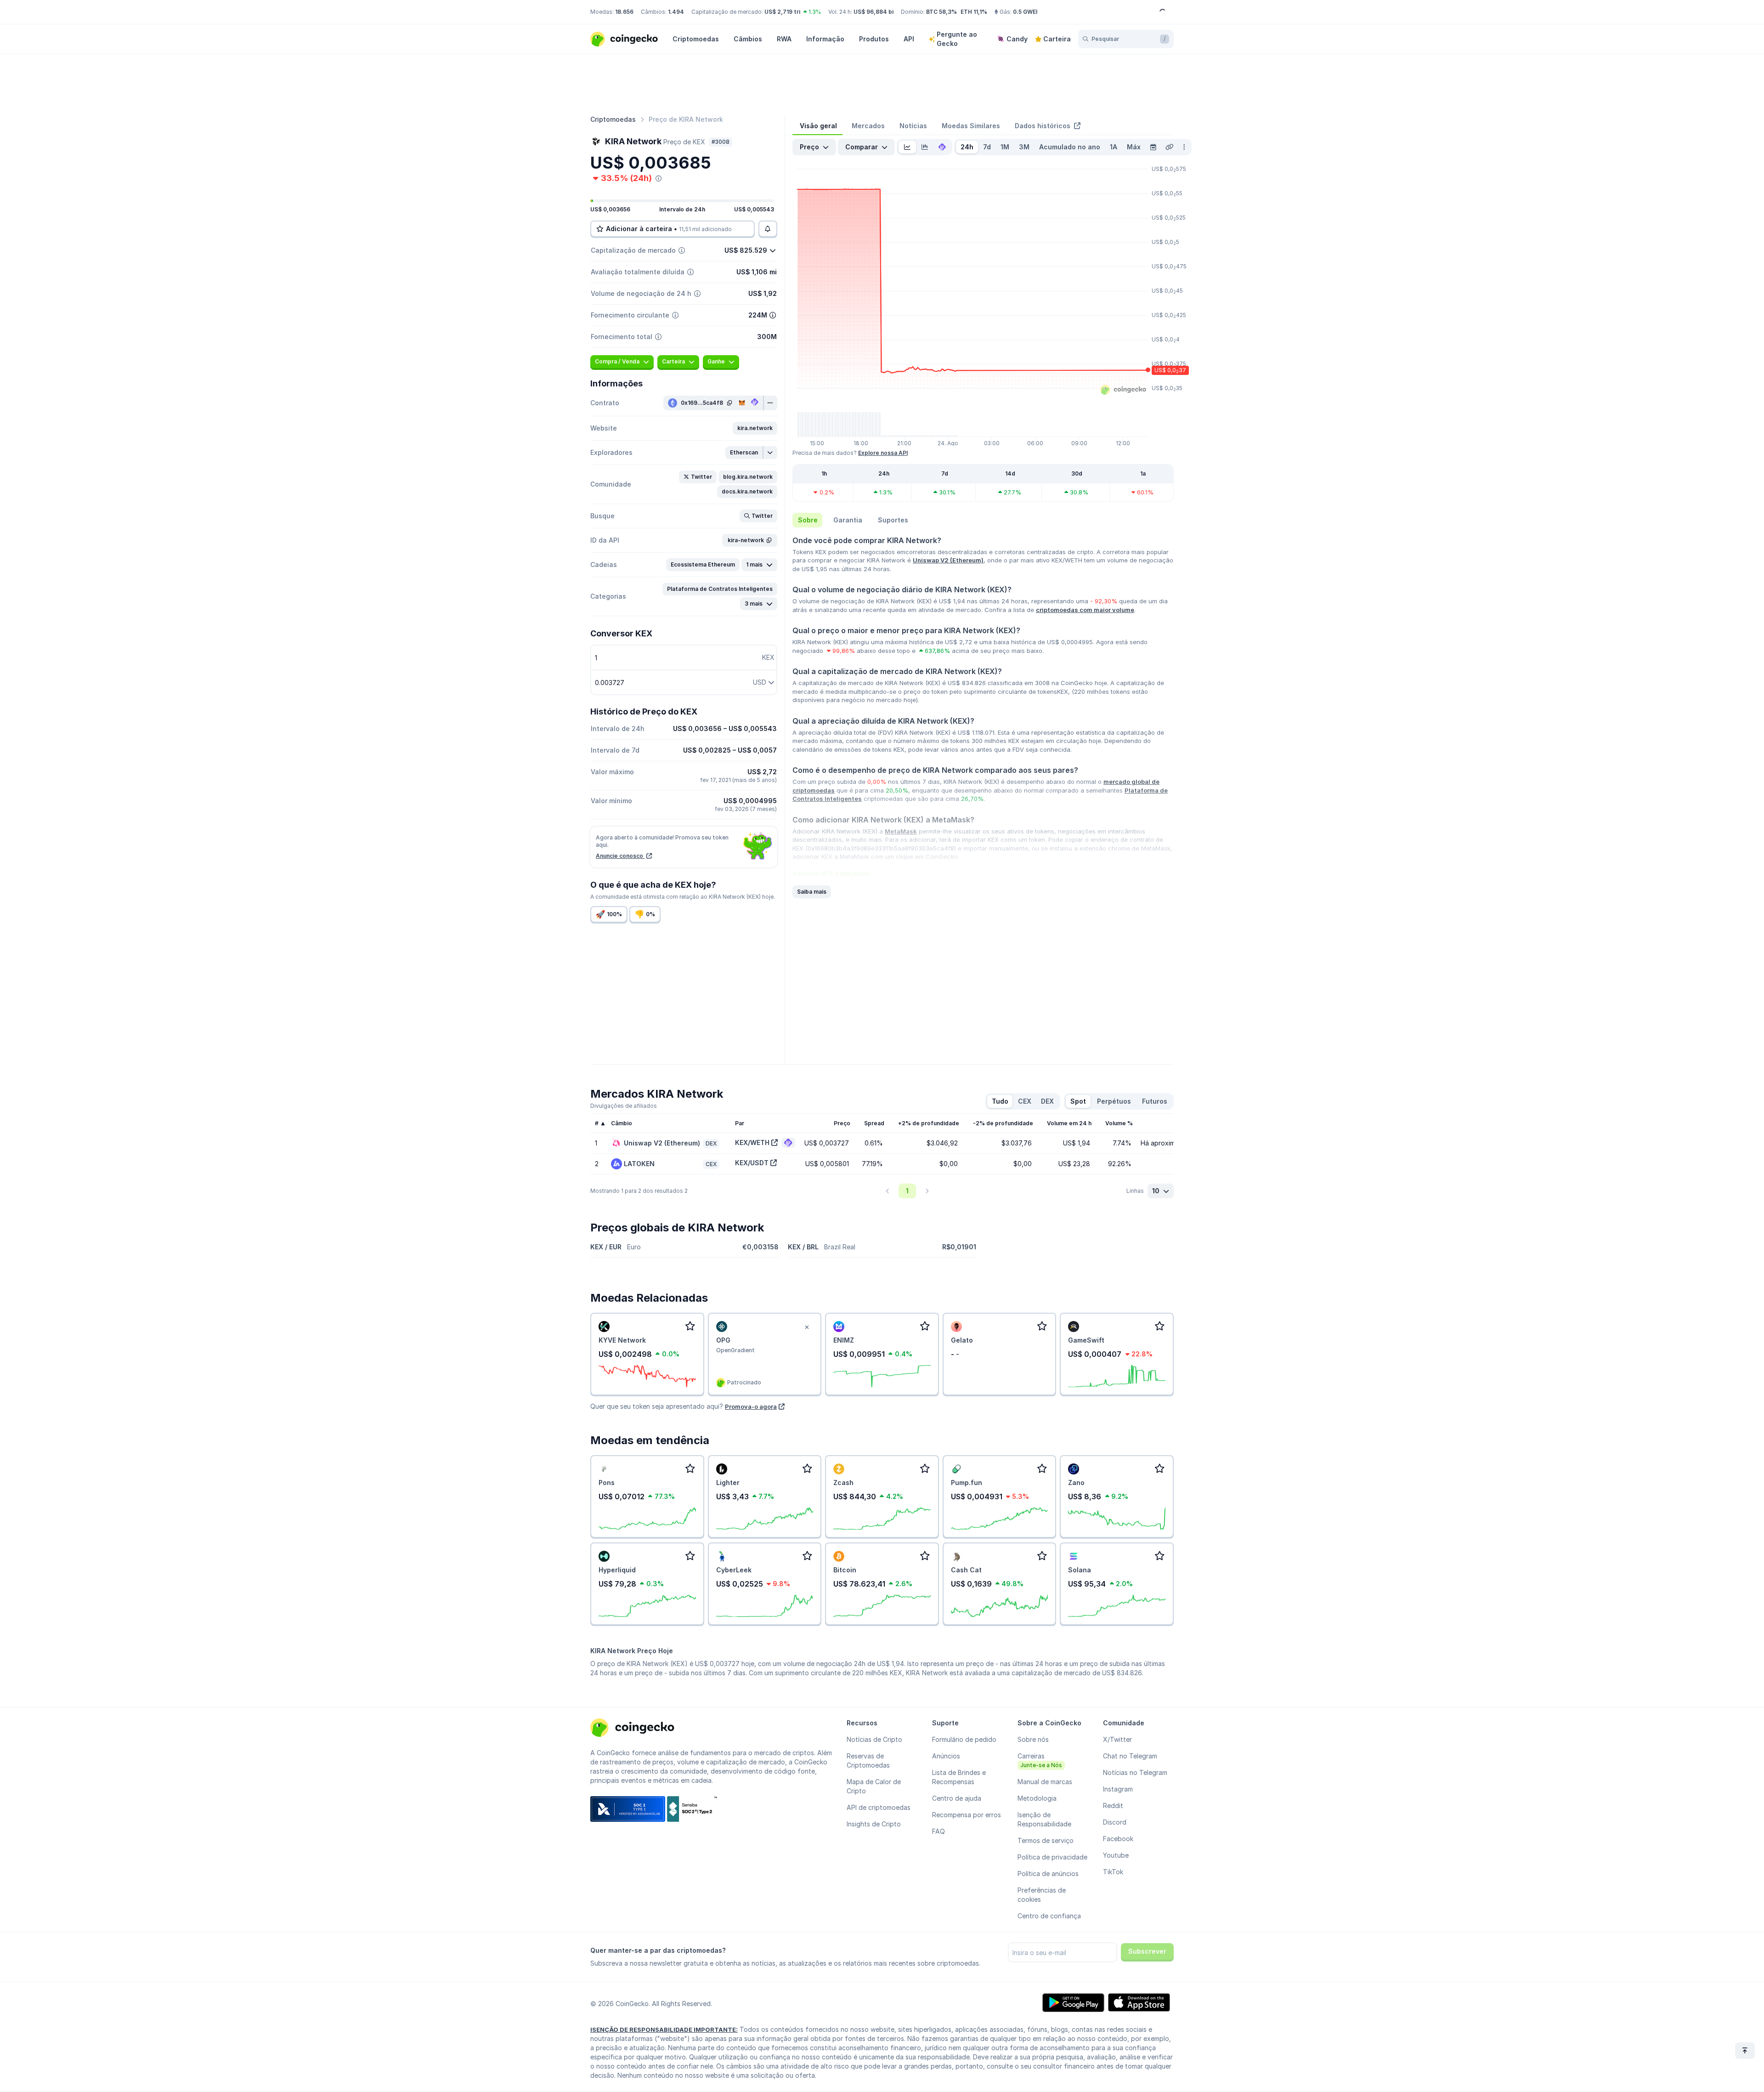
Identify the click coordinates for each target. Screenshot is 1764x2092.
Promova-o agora (751, 1406)
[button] (755, 428)
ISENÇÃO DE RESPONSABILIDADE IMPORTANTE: (664, 2030)
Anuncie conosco (620, 856)
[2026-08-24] (1153, 147)
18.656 (624, 12)
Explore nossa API (883, 453)
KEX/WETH (752, 1142)
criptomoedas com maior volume (1085, 610)
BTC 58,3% (941, 12)
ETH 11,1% (974, 12)
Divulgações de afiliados (624, 1106)
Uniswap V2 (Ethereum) (948, 560)
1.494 (676, 12)
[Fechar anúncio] (807, 1327)
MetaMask (901, 831)
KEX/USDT (752, 1163)
